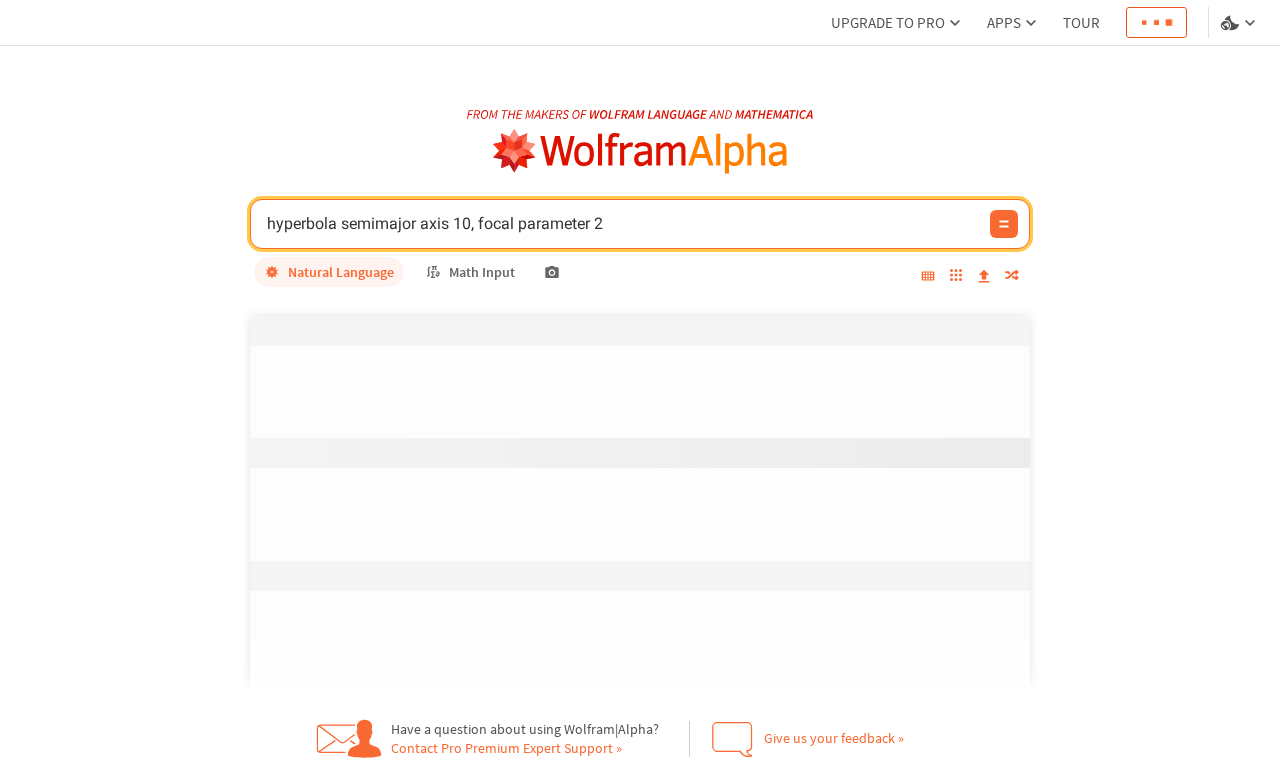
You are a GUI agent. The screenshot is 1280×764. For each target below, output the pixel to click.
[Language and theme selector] (1240, 23)
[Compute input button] (1004, 224)
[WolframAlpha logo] (640, 151)
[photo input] (552, 272)
